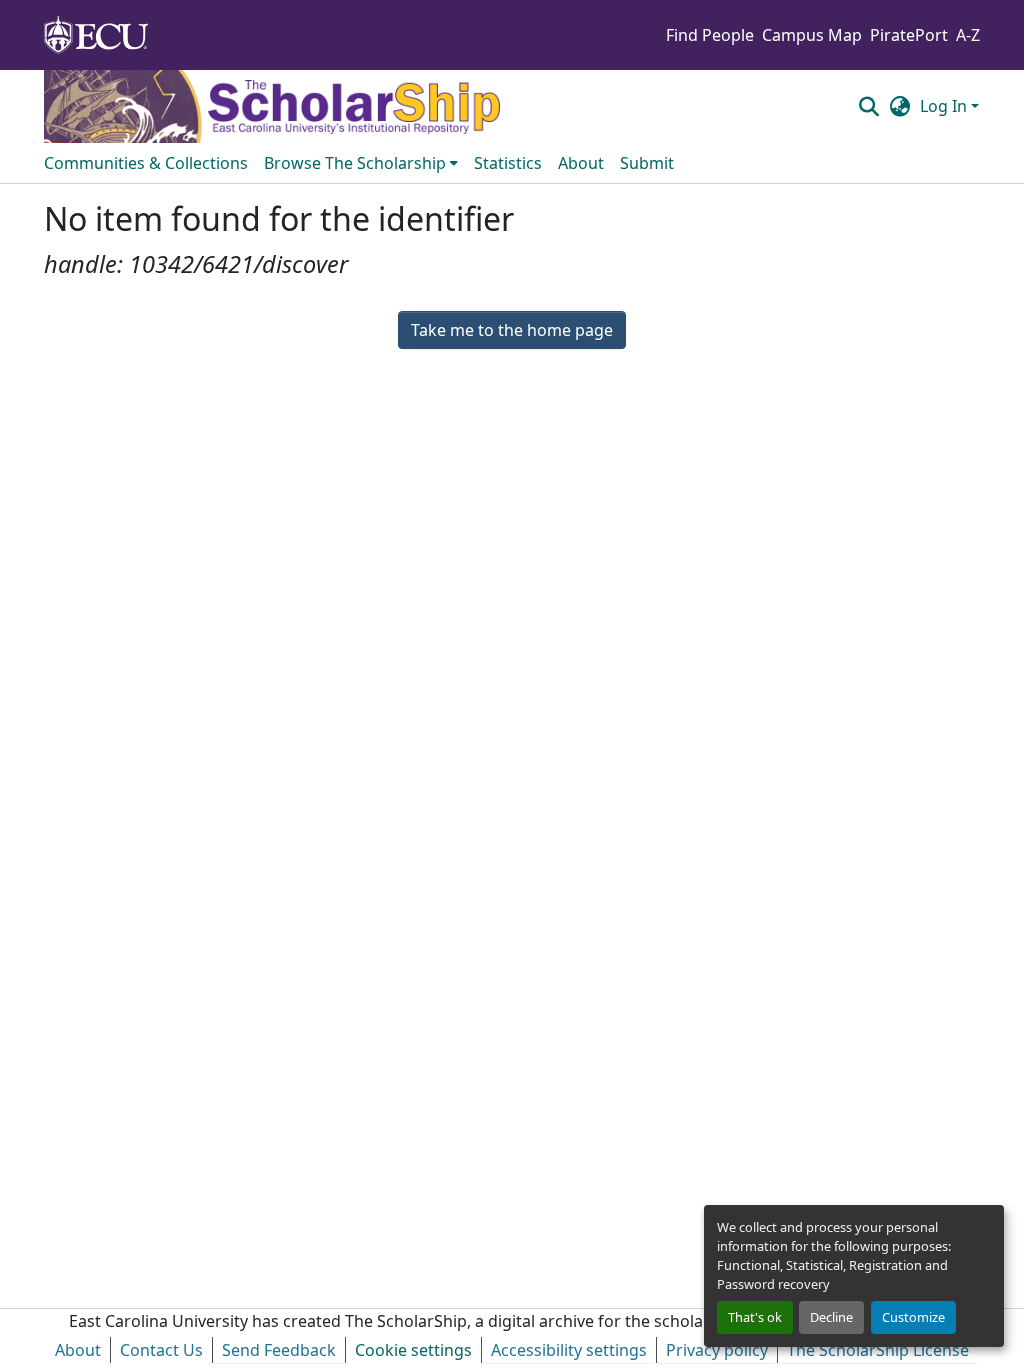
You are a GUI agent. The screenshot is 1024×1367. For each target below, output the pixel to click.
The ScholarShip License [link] (878, 1350)
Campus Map (812, 35)
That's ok (755, 1317)
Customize (913, 1317)
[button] (868, 106)
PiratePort (909, 35)
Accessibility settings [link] (569, 1350)
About (78, 1350)
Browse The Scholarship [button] (355, 163)
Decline (831, 1317)
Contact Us (161, 1350)
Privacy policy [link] (717, 1350)
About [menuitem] (581, 163)
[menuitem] (361, 163)
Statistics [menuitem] (508, 163)
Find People (710, 35)
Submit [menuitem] (647, 163)
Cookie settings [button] (413, 1350)
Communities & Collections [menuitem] (146, 163)
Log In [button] (945, 106)
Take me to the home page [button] (512, 330)
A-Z (968, 35)
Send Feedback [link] (279, 1350)
